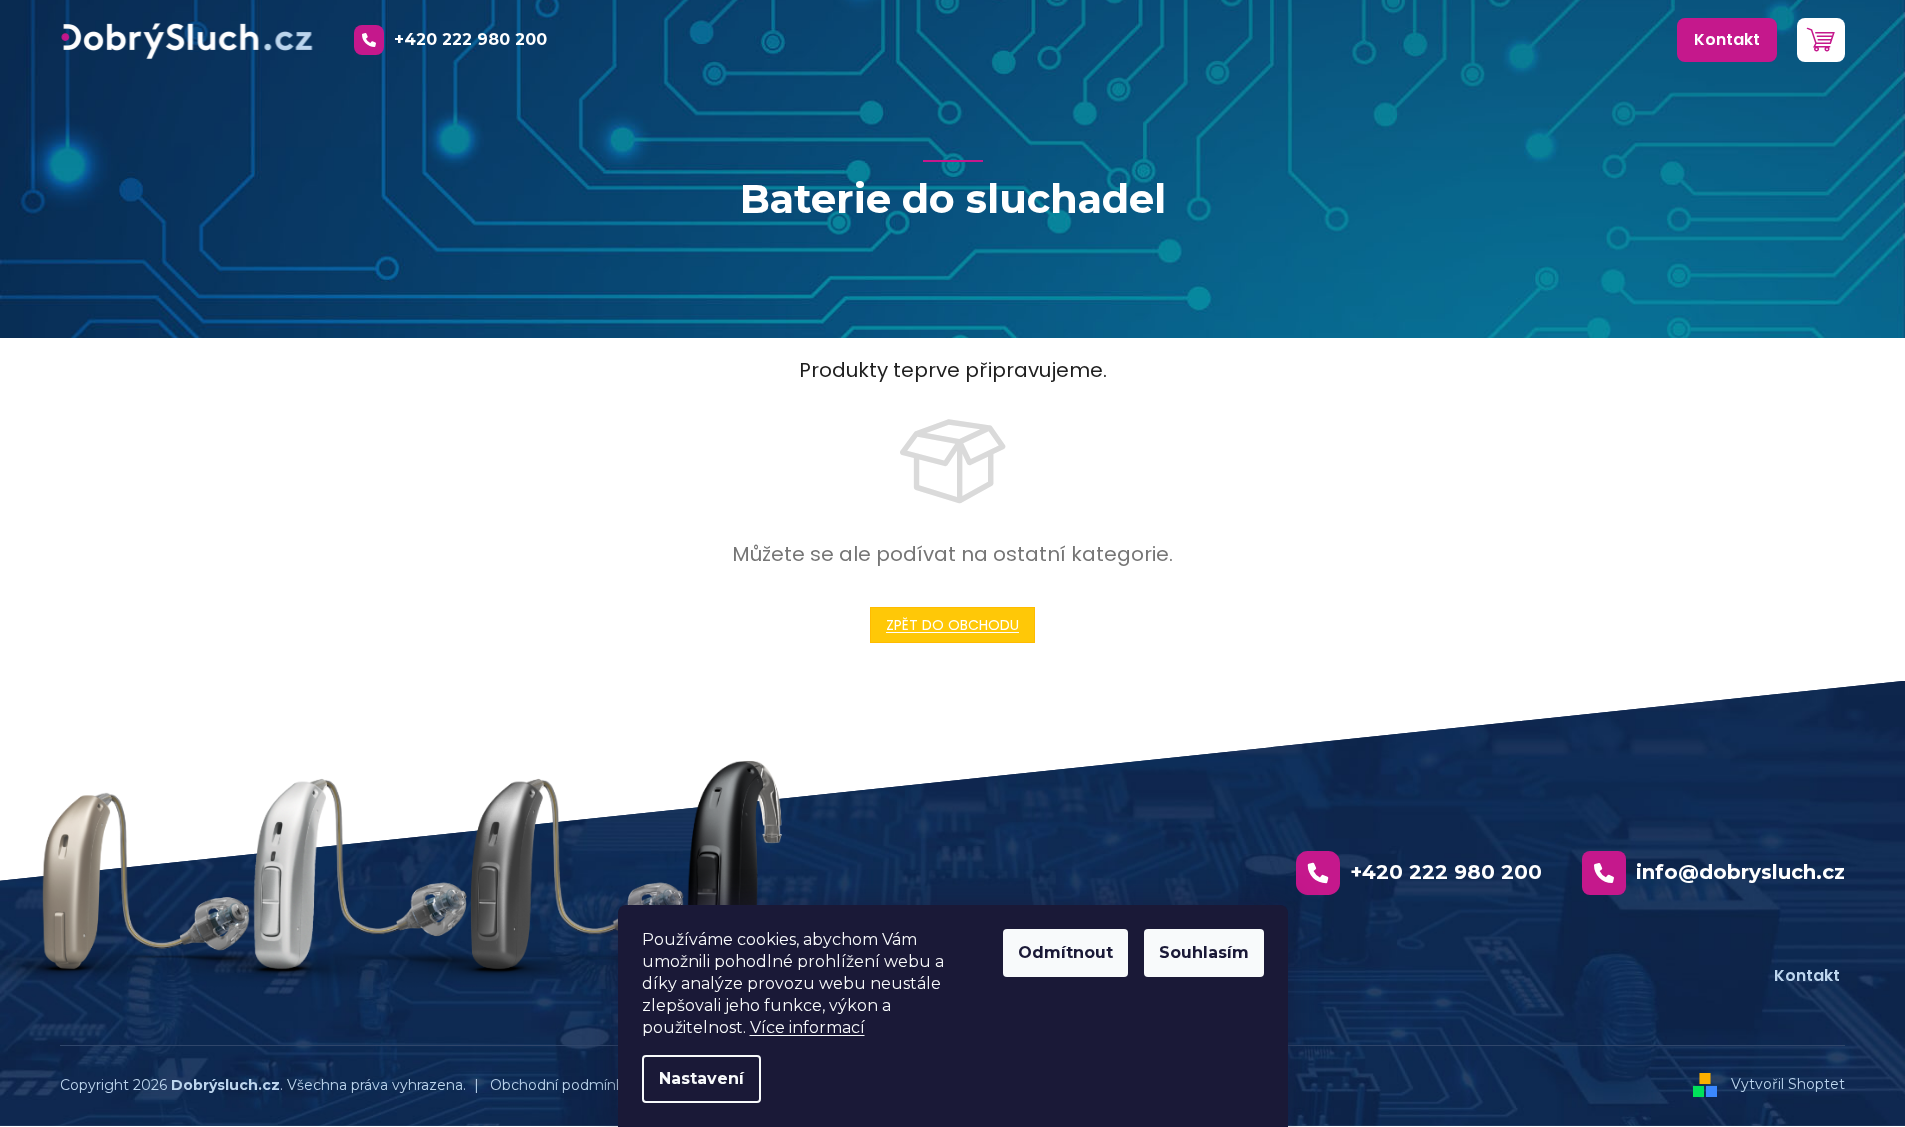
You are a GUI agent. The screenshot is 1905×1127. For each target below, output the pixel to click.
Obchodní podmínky (561, 1085)
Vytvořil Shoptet (1788, 1084)
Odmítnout (1065, 952)
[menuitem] (1727, 40)
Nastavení (701, 1078)
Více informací (807, 1027)
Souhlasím (1204, 952)
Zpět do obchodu (952, 625)
